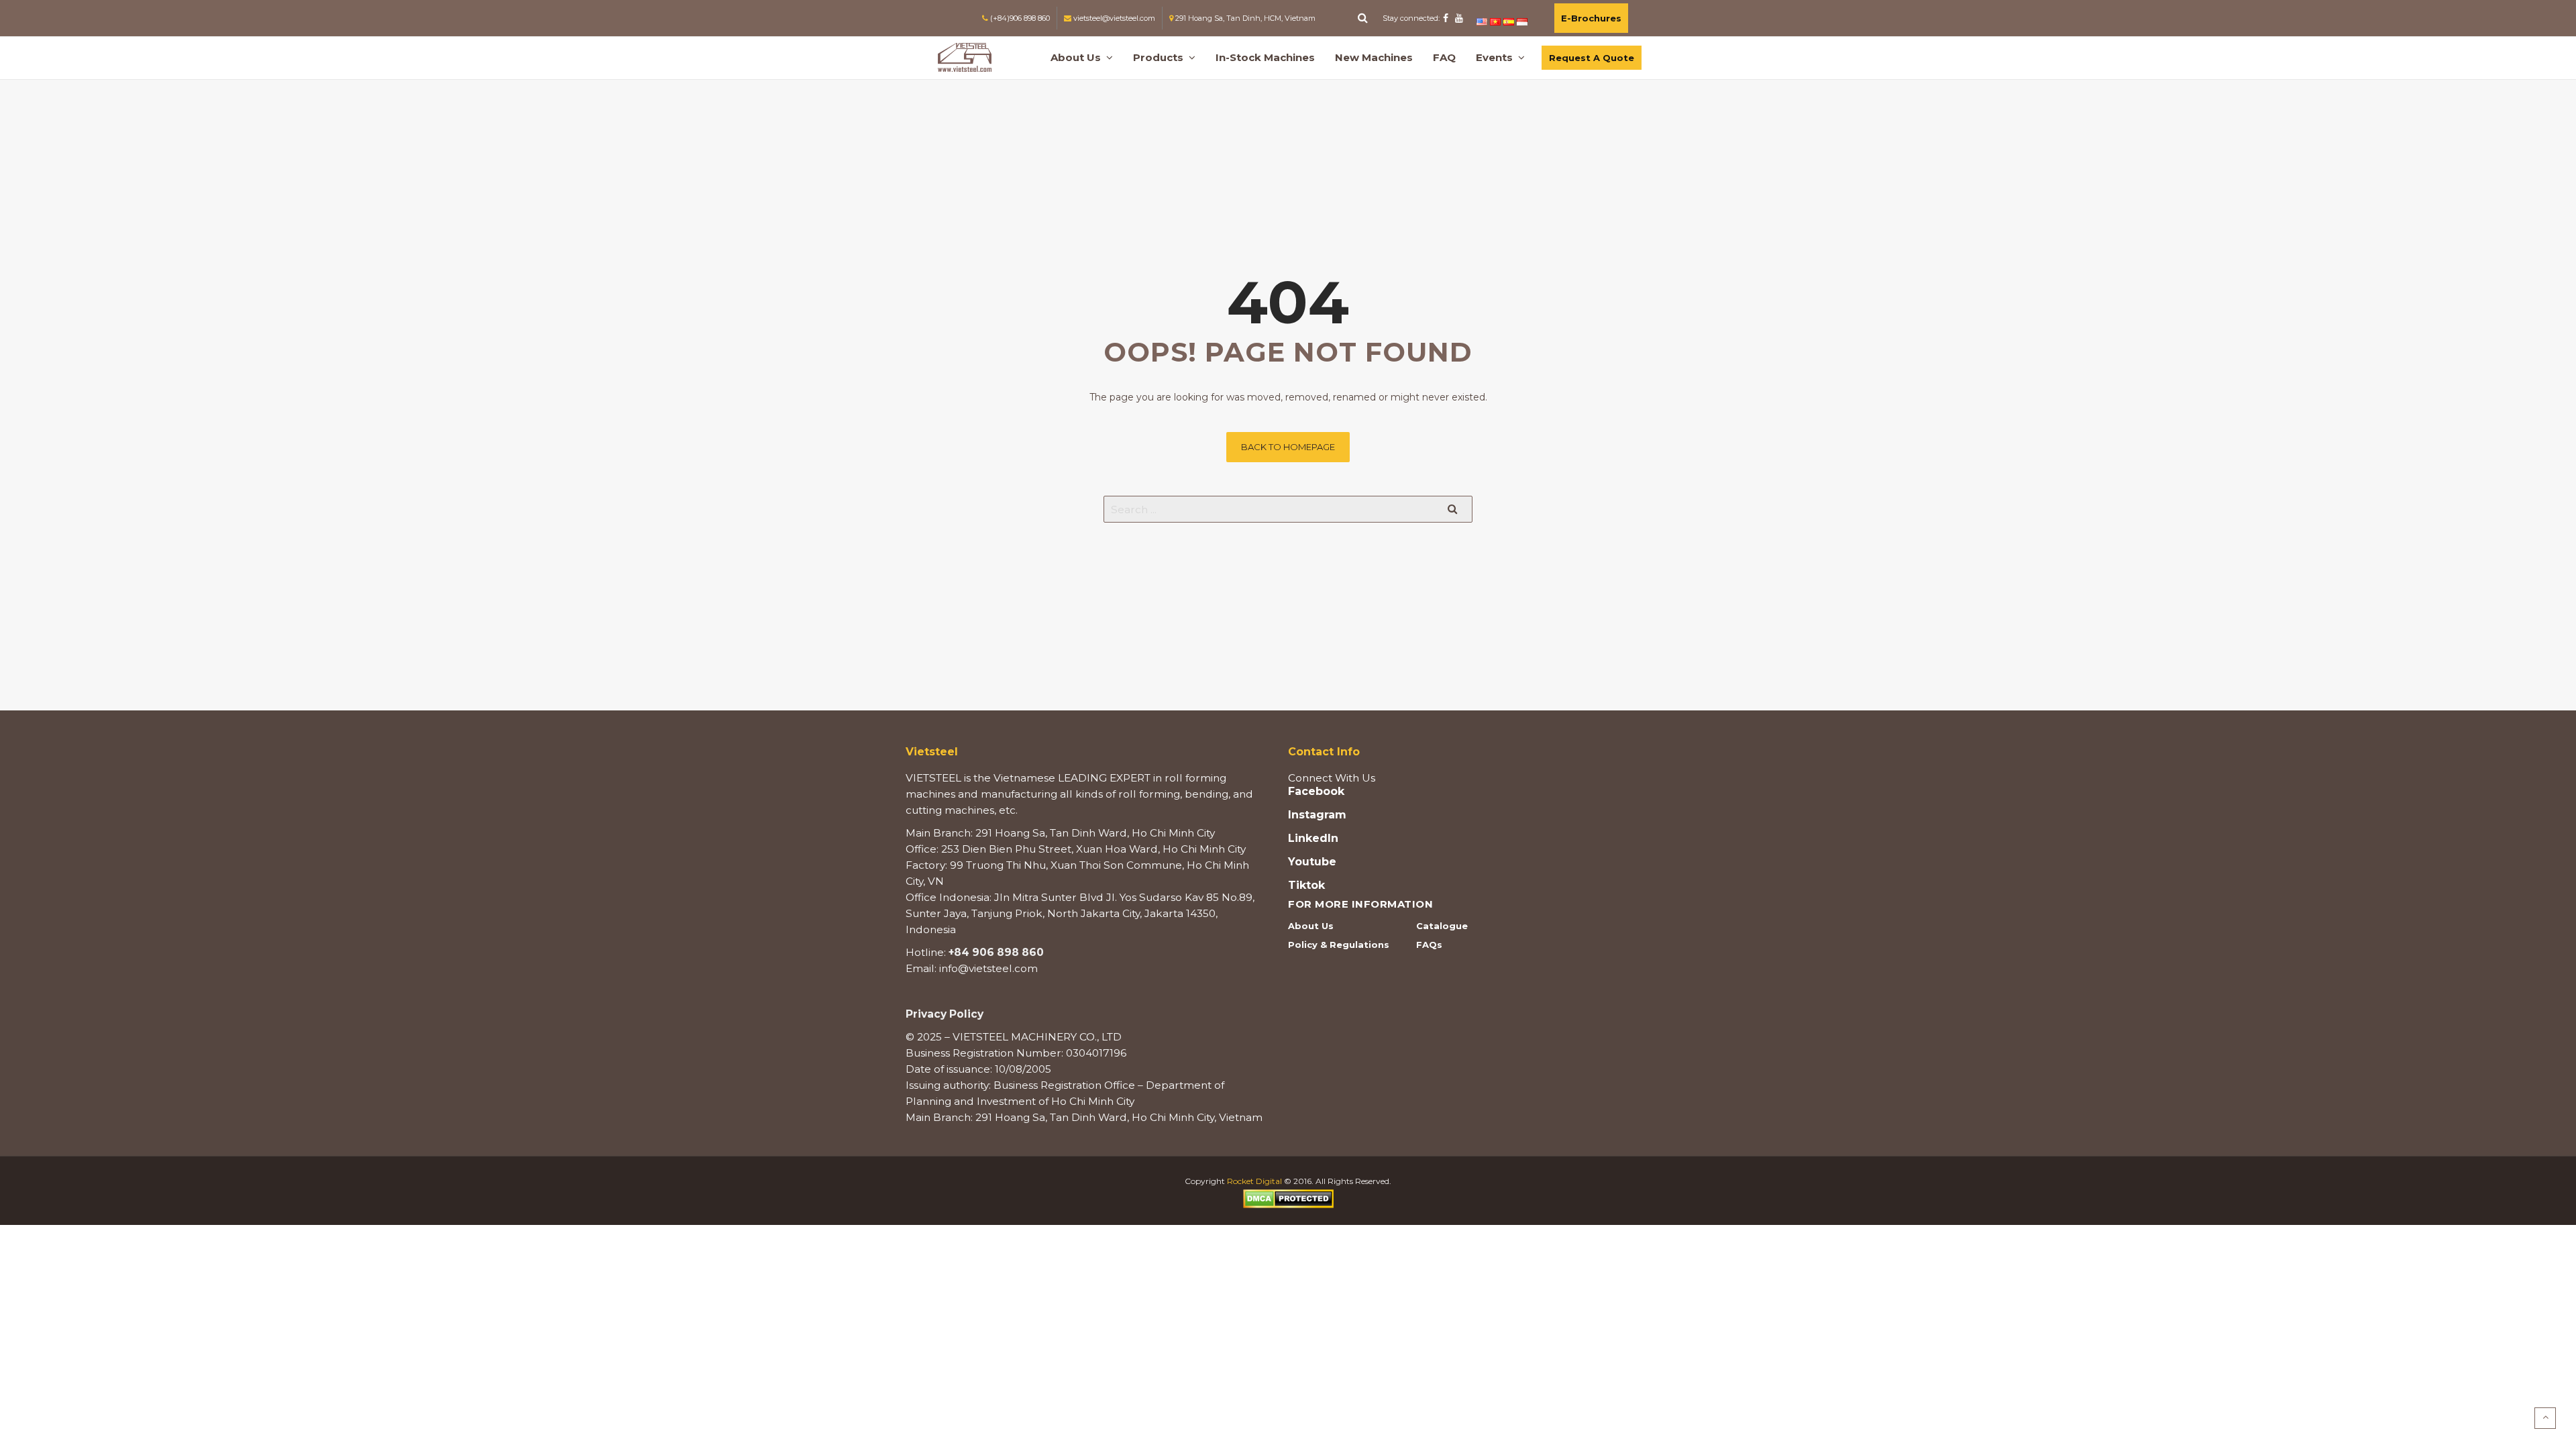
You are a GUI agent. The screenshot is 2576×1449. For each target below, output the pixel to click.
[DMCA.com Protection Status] (1288, 1198)
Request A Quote (1592, 58)
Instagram (1317, 815)
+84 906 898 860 (996, 952)
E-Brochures (1591, 18)
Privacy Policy (945, 1014)
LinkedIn (1313, 839)
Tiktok (1306, 885)
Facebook (1316, 792)
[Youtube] (1459, 18)
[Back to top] (2545, 1418)
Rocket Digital (1254, 1181)
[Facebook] (1446, 18)
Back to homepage (1288, 447)
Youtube (1312, 862)
